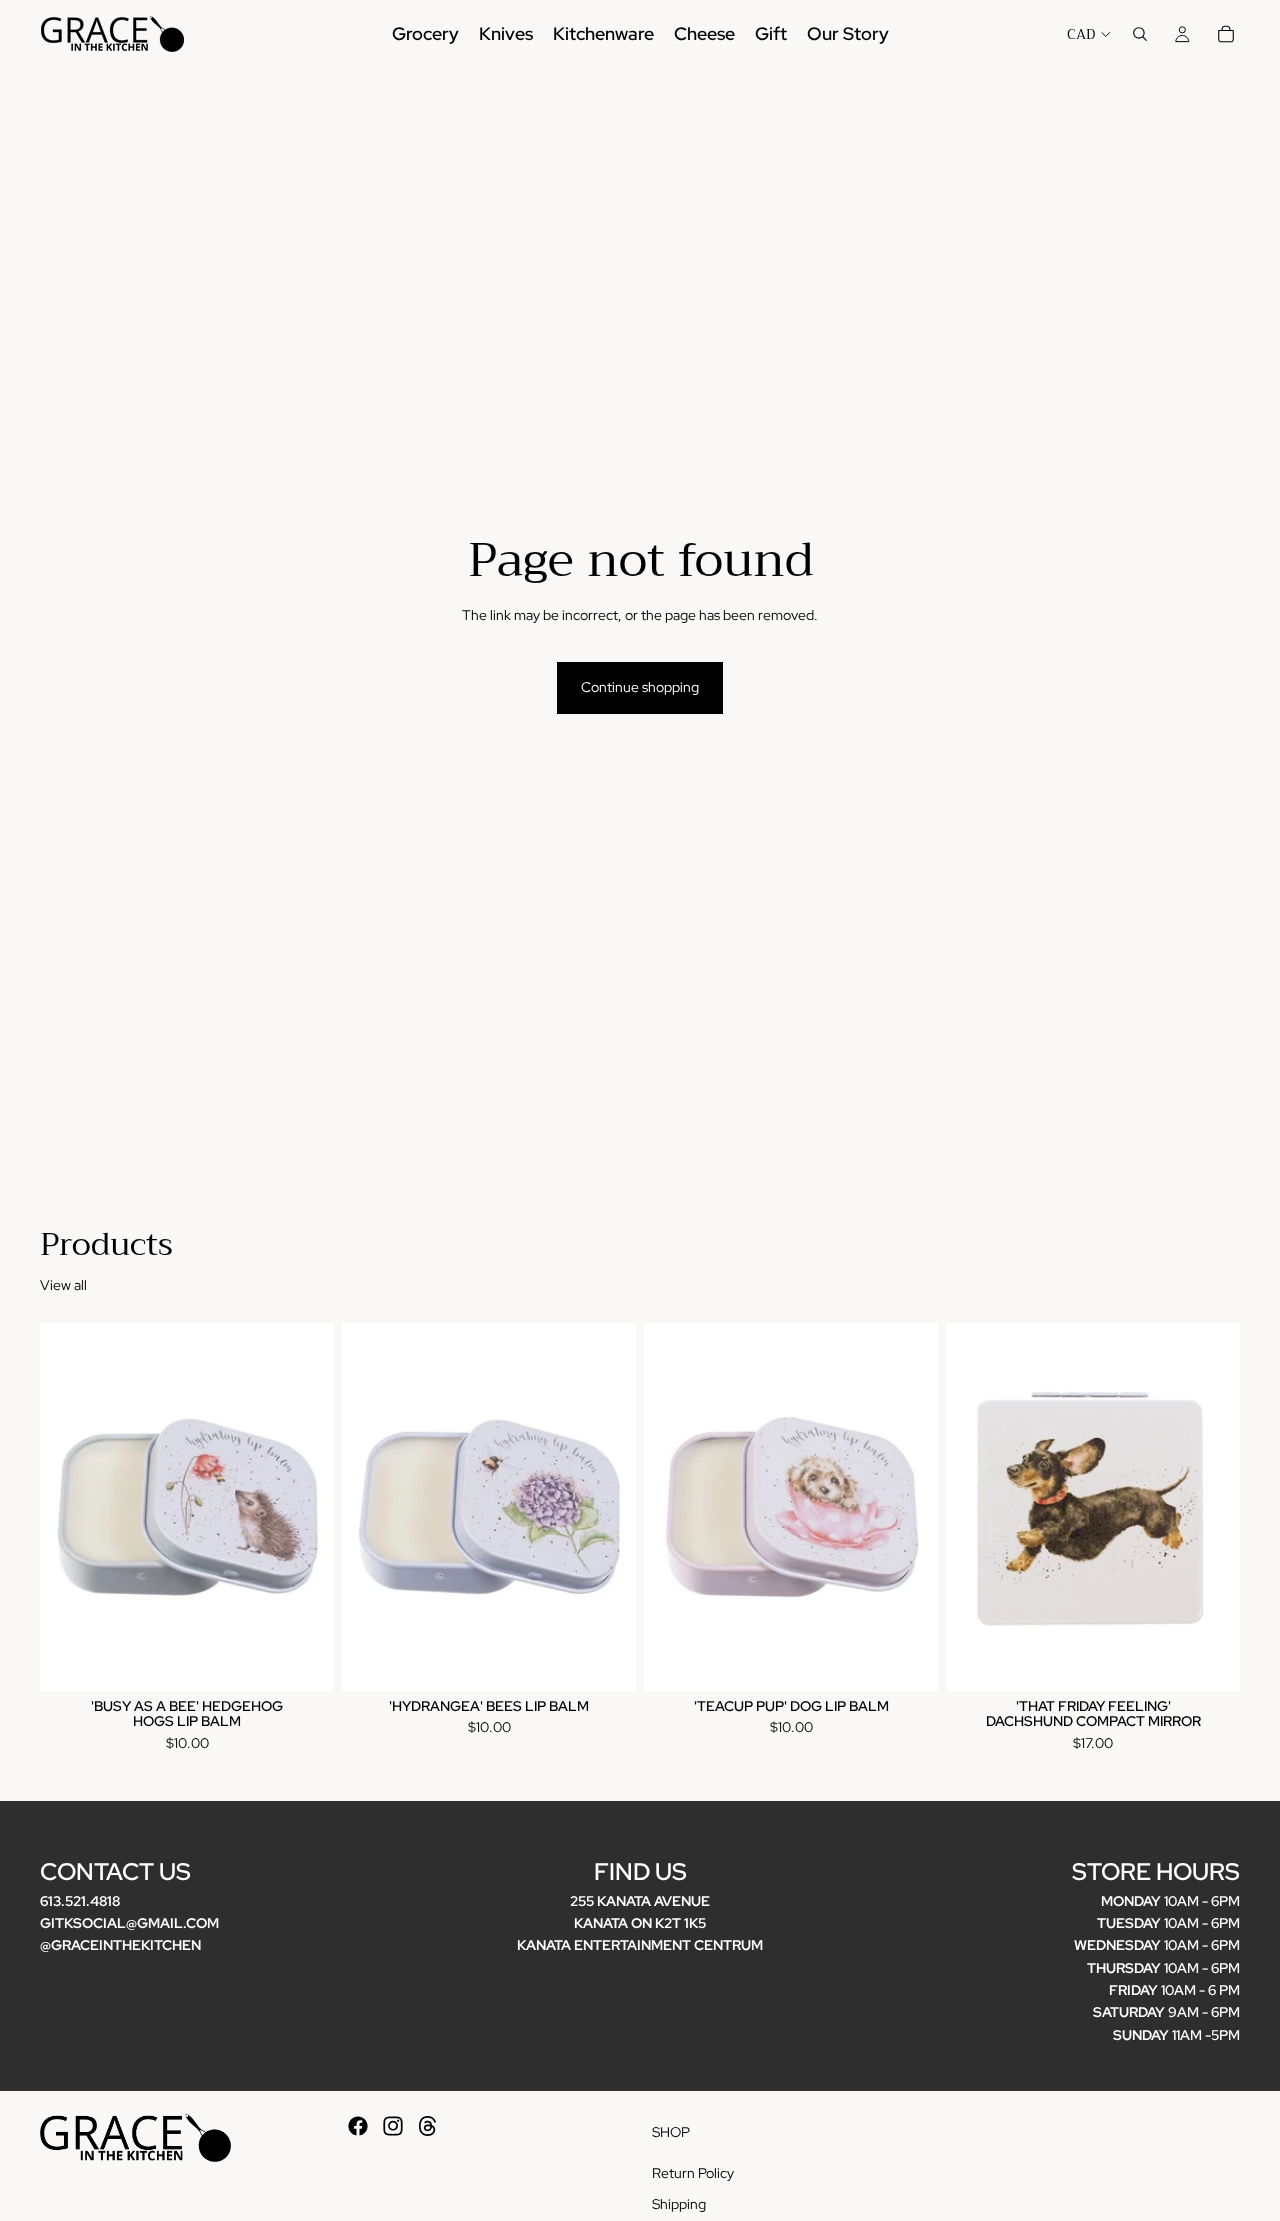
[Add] (303, 1660)
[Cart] (1226, 34)
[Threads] (428, 2126)
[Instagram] (393, 2126)
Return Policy (693, 2173)
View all (63, 1285)
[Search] (1140, 34)
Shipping (679, 2205)
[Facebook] (358, 2126)
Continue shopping (640, 687)
